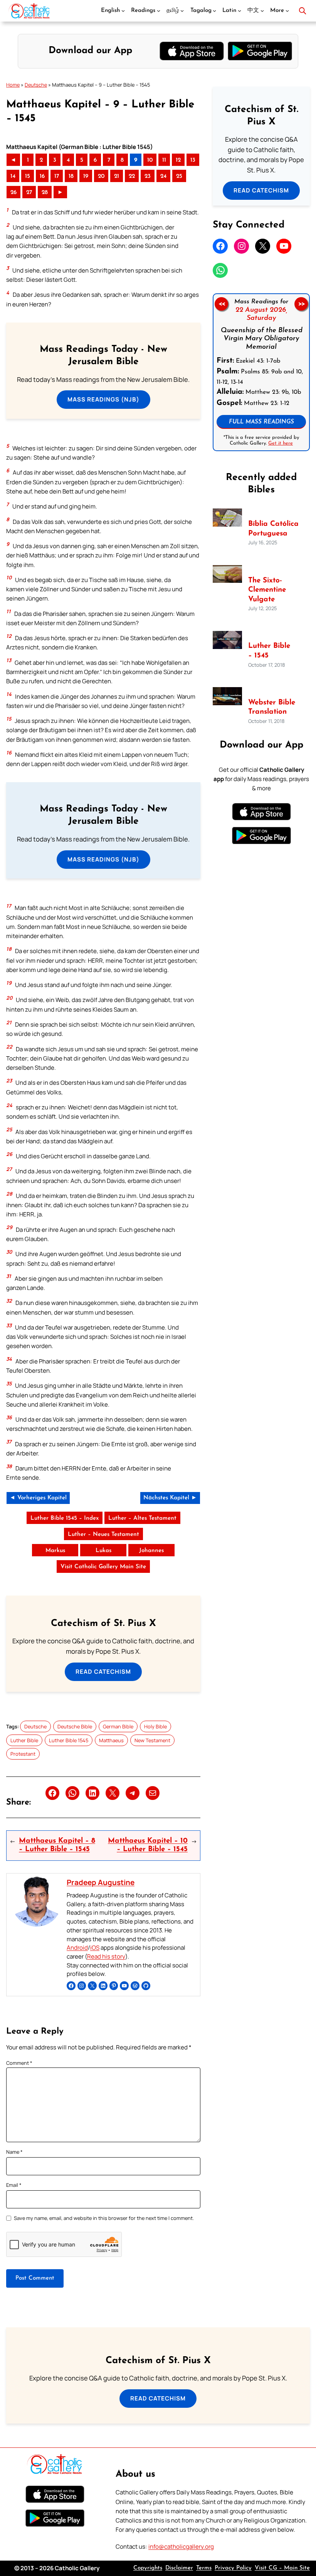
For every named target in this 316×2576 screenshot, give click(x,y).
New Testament (152, 1740)
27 (29, 193)
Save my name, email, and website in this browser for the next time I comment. (104, 2218)
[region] (261, 372)
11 (164, 160)
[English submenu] (123, 11)
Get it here (281, 443)
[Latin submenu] (240, 11)
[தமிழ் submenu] (182, 11)
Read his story (106, 1956)
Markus (55, 1551)
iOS (95, 1948)
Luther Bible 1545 (69, 1740)
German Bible (118, 1726)
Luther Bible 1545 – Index (65, 1518)
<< (222, 304)
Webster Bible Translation (272, 708)
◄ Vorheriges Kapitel (38, 1498)
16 (42, 176)
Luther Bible (24, 1740)
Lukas (103, 1551)
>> (301, 304)
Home (13, 85)
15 (28, 176)
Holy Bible (155, 1726)
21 (117, 176)
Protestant (23, 1754)
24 (163, 176)
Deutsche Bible (75, 1726)
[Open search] (303, 11)
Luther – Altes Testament (142, 1518)
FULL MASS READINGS (261, 422)
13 (193, 160)
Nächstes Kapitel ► (170, 1498)
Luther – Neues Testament (103, 1535)
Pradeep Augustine (101, 1882)
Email (14, 2185)
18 (71, 176)
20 (101, 176)
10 (150, 160)
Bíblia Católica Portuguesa (273, 529)
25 (179, 176)
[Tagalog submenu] (214, 11)
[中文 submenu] (262, 11)
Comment (19, 2063)
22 (132, 176)
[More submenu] (287, 11)
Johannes (151, 1551)
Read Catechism (103, 1672)
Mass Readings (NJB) (103, 399)
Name (14, 2152)
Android (77, 1948)
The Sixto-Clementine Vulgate (267, 590)
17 (57, 176)
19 (86, 176)
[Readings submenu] (159, 11)
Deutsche (36, 85)
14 (13, 176)
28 (45, 193)
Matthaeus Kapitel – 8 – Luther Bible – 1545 (57, 1845)
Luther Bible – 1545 (269, 651)
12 (178, 160)
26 (13, 193)
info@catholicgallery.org (181, 2547)
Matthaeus (111, 1740)
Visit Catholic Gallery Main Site (103, 1567)
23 (148, 176)
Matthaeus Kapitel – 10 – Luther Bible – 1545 (148, 1845)
